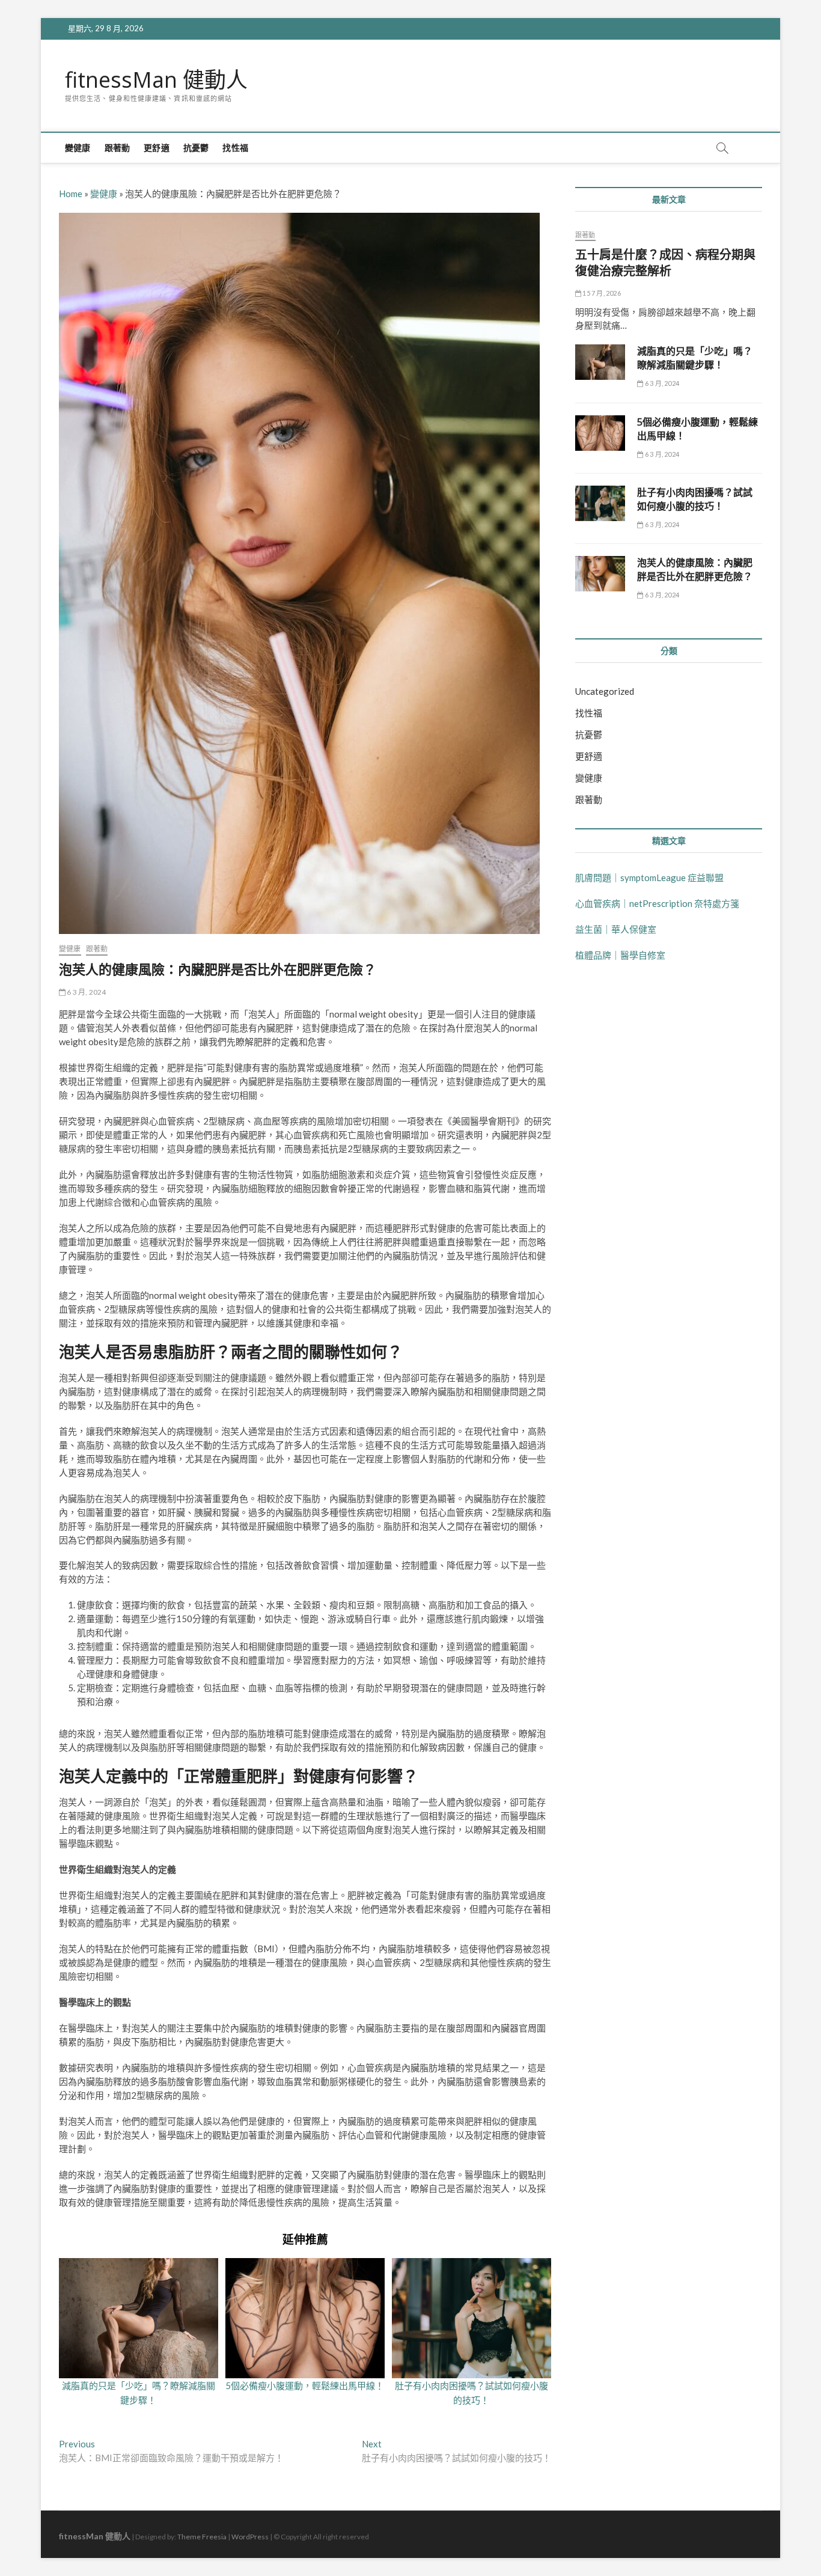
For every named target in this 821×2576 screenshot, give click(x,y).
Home (71, 194)
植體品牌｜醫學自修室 (620, 955)
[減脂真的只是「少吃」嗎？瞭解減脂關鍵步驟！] (600, 362)
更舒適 (157, 148)
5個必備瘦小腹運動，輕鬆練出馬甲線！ (305, 2385)
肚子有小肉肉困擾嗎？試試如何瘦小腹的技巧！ (695, 499)
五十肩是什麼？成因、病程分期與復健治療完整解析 (665, 263)
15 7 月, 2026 (601, 293)
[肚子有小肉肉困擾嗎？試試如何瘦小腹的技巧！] (600, 503)
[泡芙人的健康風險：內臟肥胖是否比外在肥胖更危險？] (600, 574)
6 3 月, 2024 (86, 992)
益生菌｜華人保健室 (616, 929)
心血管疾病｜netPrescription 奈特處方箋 (657, 903)
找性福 (235, 148)
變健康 (78, 148)
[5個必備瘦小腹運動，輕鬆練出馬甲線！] (600, 433)
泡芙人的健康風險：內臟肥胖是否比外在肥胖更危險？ (695, 569)
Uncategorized (605, 691)
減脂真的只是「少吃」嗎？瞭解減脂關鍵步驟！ (695, 358)
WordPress (250, 2537)
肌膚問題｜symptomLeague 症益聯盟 (649, 877)
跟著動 (118, 148)
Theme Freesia (202, 2537)
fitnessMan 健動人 (156, 80)
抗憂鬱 (196, 148)
